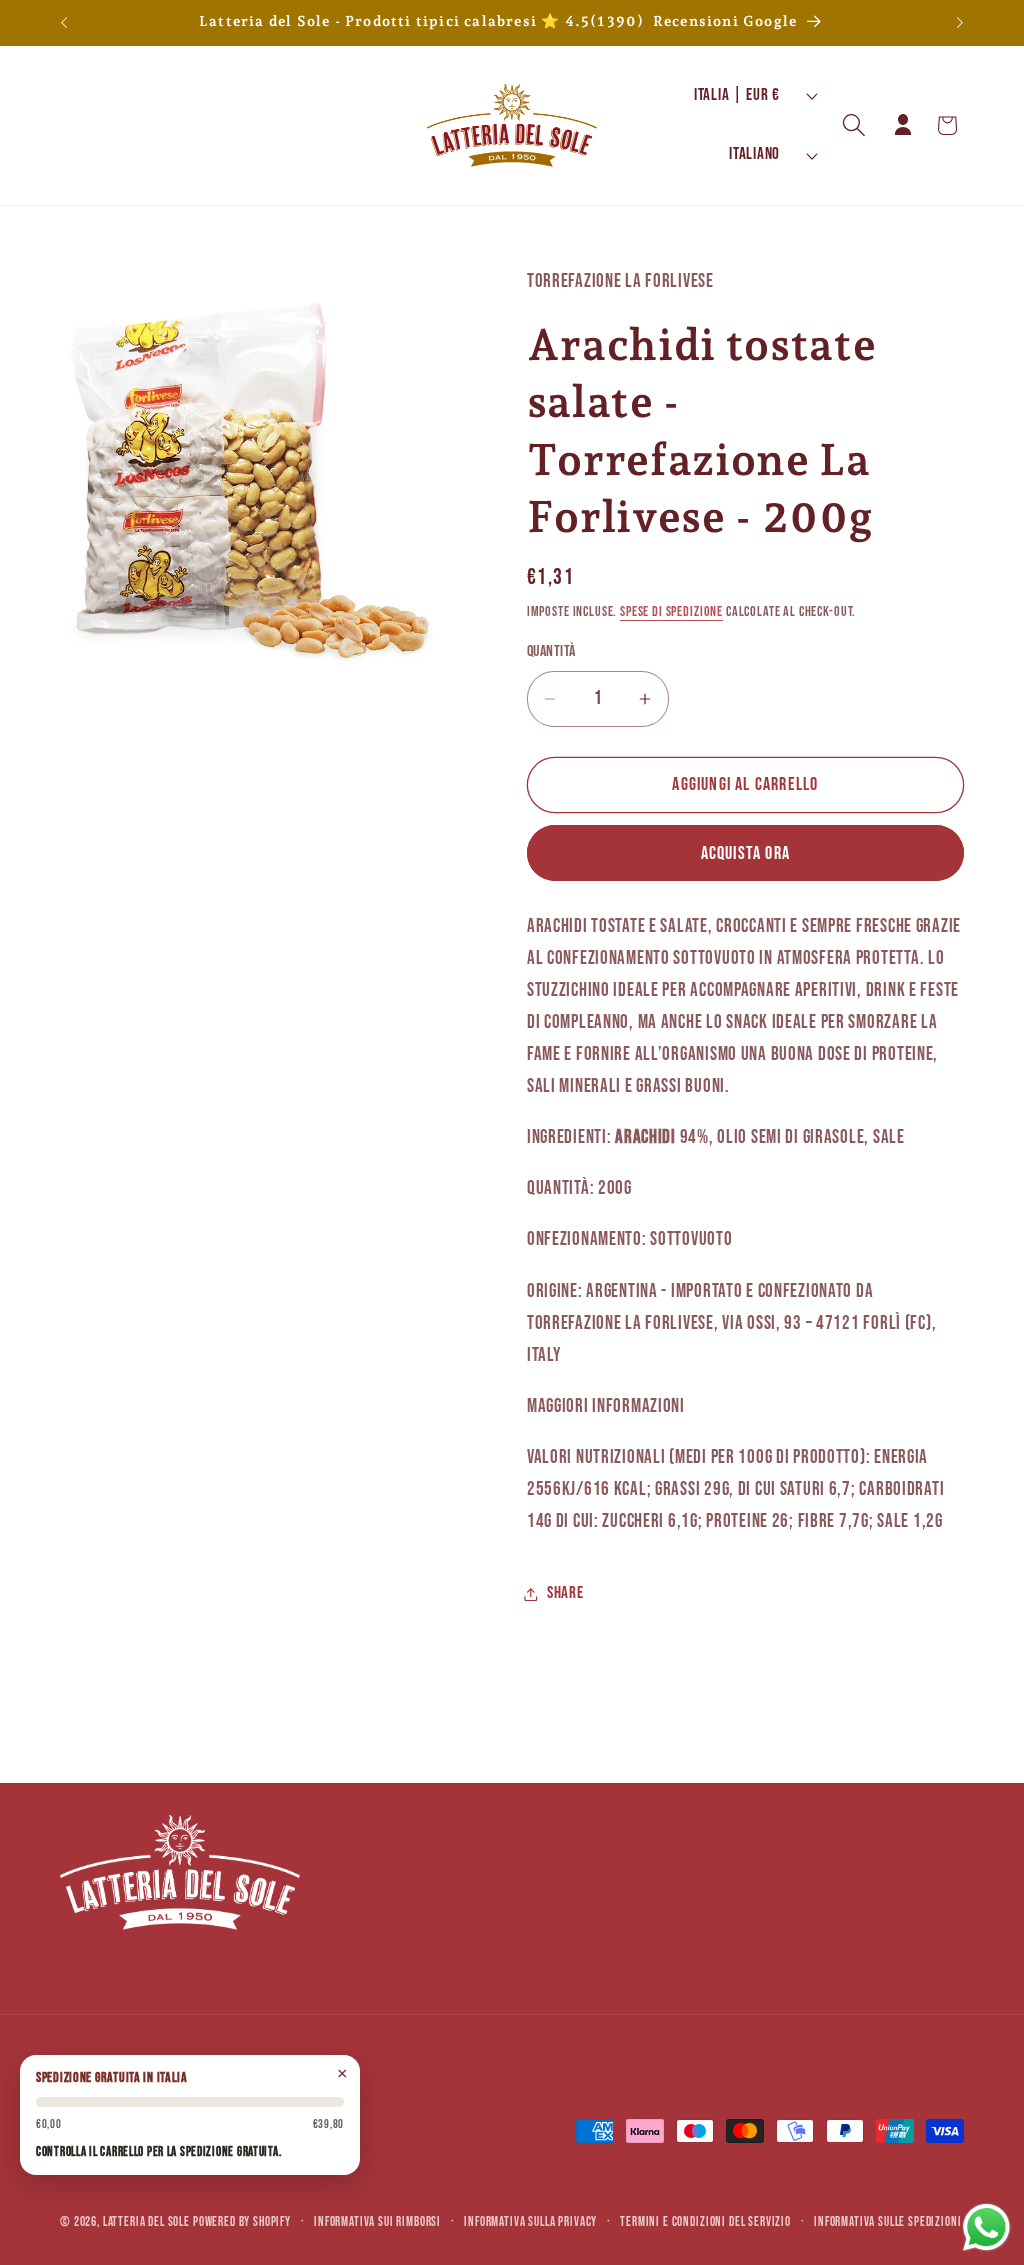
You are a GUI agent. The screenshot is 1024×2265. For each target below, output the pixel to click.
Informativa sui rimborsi (377, 2222)
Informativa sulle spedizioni (888, 2222)
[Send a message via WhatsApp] (986, 2227)
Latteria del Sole (146, 2222)
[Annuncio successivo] (960, 23)
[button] (854, 125)
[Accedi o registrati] (903, 125)
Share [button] (565, 1593)
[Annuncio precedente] (64, 23)
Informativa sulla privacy (530, 2222)
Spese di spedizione (671, 611)
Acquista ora (745, 853)
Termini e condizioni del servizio (705, 2222)
